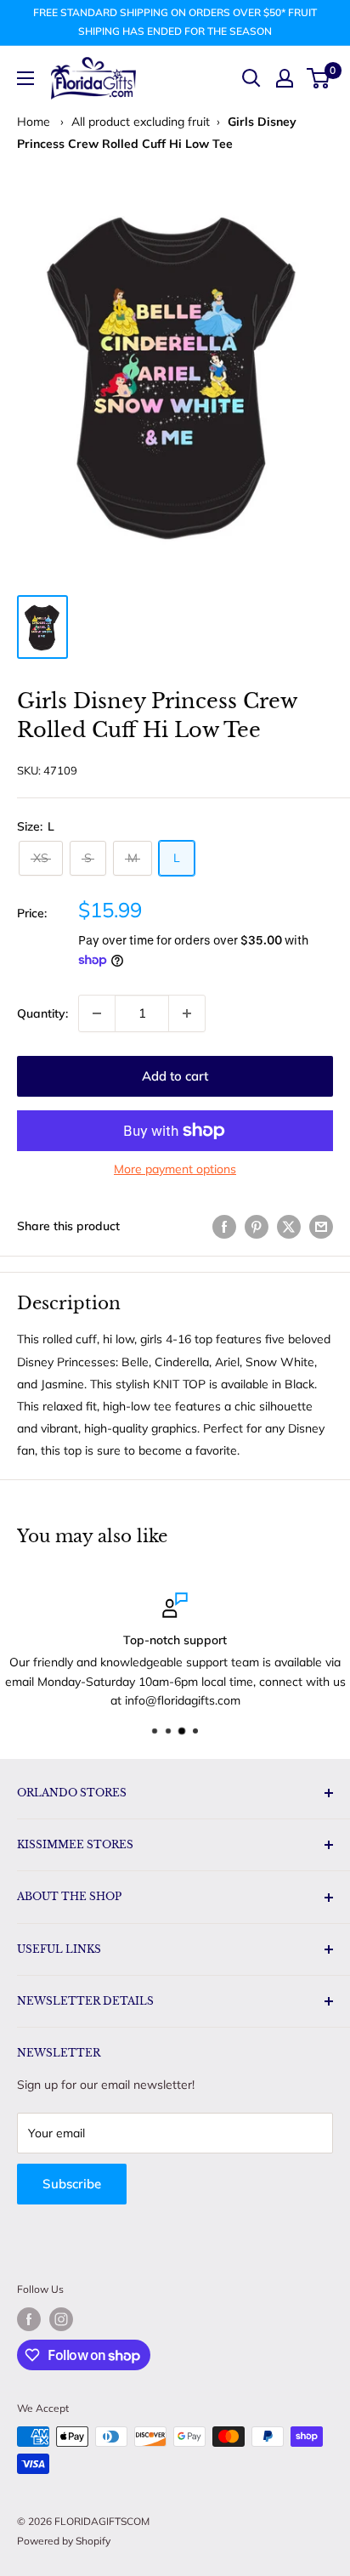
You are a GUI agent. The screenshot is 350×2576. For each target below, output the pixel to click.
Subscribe (72, 2184)
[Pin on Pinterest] (257, 1226)
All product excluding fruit (141, 122)
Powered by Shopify (64, 2541)
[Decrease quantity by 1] (97, 1013)
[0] (319, 78)
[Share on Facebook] (224, 1226)
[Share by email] (321, 1226)
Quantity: (42, 1013)
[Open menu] (25, 78)
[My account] (285, 78)
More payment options (175, 1169)
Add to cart (175, 1076)
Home (34, 122)
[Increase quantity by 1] (187, 1013)
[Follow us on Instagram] (61, 2319)
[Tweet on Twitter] (289, 1226)
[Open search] (251, 78)
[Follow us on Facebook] (29, 2319)
